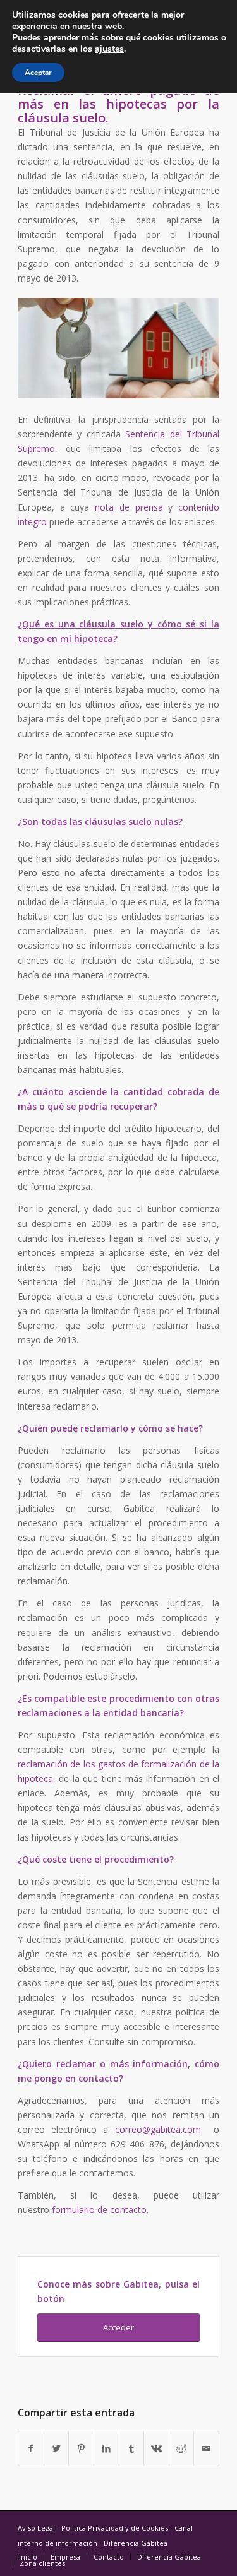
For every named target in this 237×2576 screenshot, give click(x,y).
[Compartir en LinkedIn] (106, 2448)
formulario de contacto (99, 2210)
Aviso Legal (36, 2528)
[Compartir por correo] (206, 2448)
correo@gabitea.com (158, 2129)
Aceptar (38, 73)
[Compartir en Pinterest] (81, 2448)
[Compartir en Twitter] (57, 2448)
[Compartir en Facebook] (31, 2448)
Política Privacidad (92, 2528)
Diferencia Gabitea (136, 2543)
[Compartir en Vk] (156, 2448)
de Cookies (149, 2528)
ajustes (109, 49)
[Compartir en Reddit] (182, 2448)
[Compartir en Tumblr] (132, 2448)
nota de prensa (129, 507)
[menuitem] (28, 2557)
